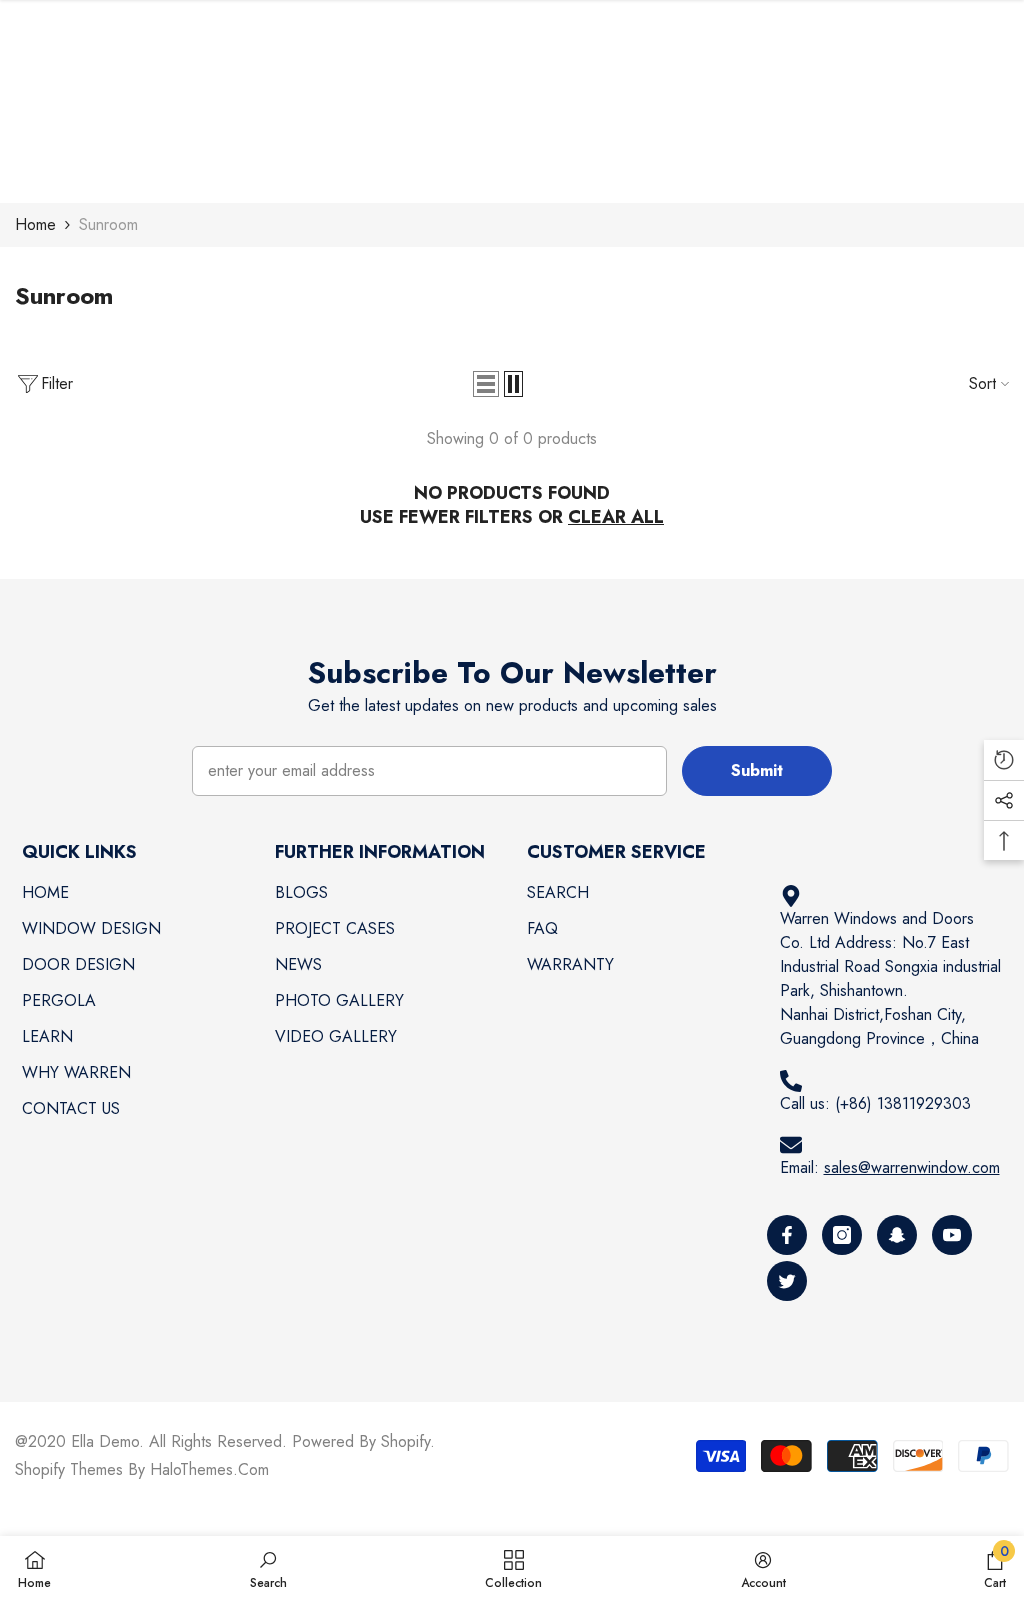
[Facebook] (787, 1235)
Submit (757, 770)
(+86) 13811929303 (903, 1103)
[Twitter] (787, 1281)
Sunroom (108, 224)
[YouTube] (952, 1235)
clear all (616, 517)
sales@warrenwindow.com (912, 1167)
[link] (268, 1568)
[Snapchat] (897, 1235)
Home (35, 224)
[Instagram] (842, 1235)
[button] (486, 384)
